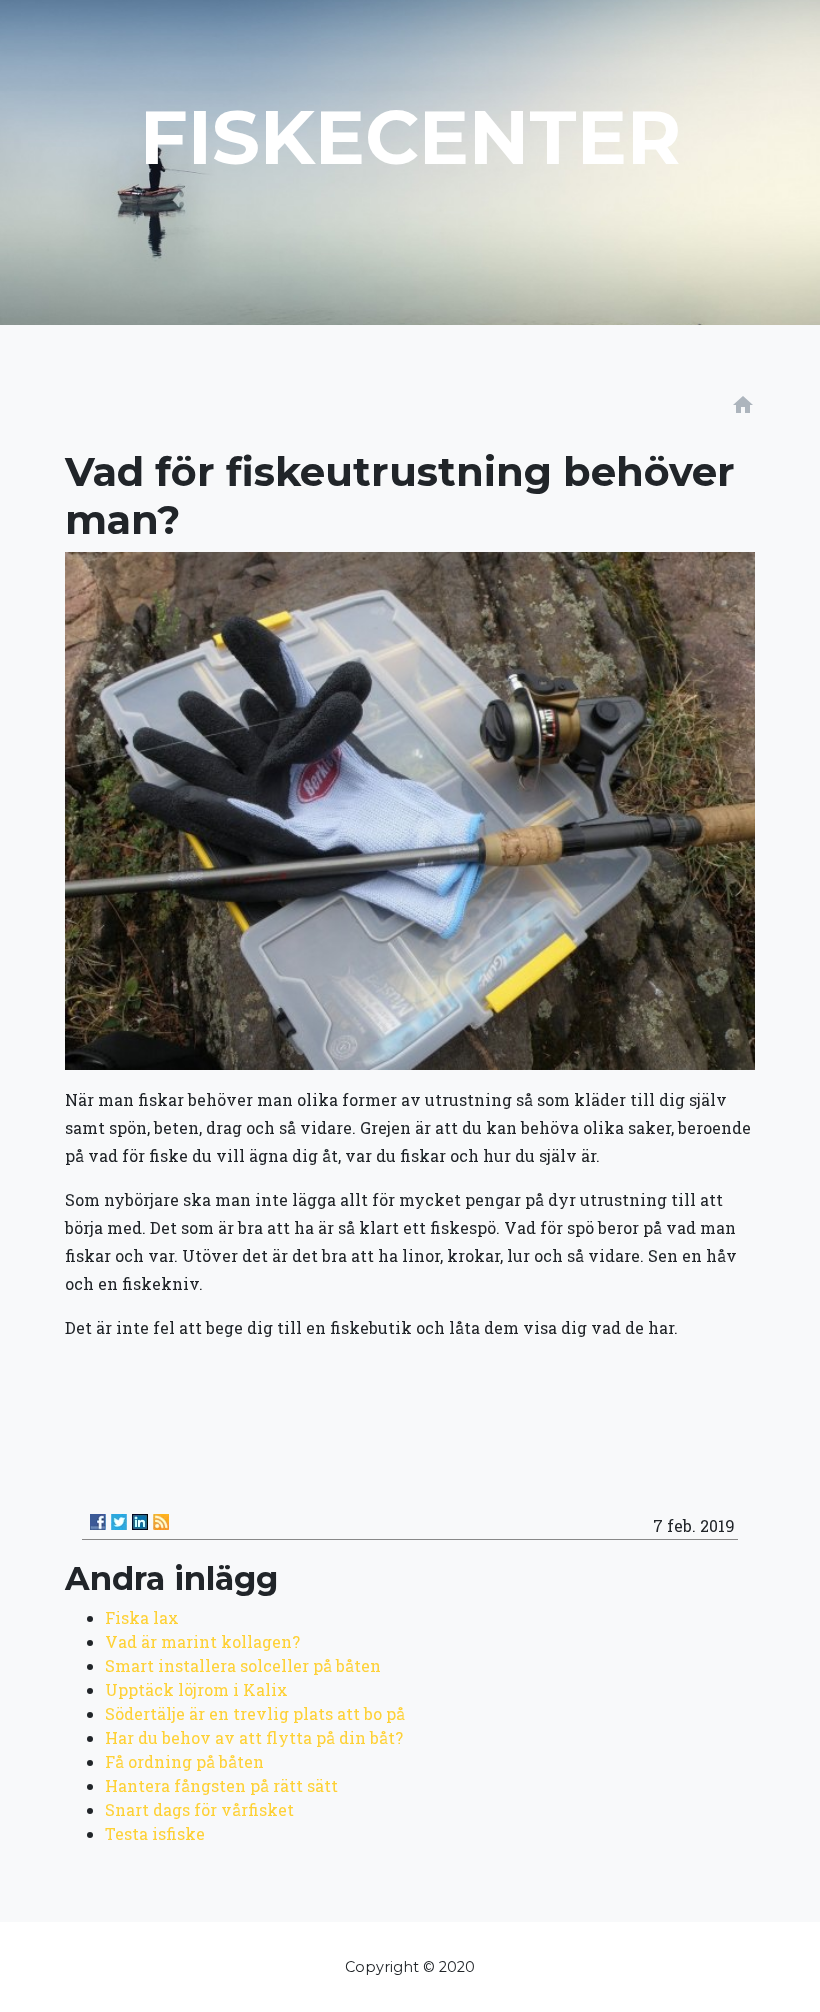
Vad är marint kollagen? (202, 1641)
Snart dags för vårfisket (199, 1809)
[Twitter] (119, 1522)
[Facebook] (98, 1522)
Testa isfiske (155, 1833)
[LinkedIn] (140, 1522)
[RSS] (161, 1522)
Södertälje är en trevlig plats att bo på (255, 1713)
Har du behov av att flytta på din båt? (254, 1737)
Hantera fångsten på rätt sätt (221, 1785)
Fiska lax (142, 1617)
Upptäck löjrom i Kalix (196, 1689)
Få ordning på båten (184, 1761)
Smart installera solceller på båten (243, 1665)
